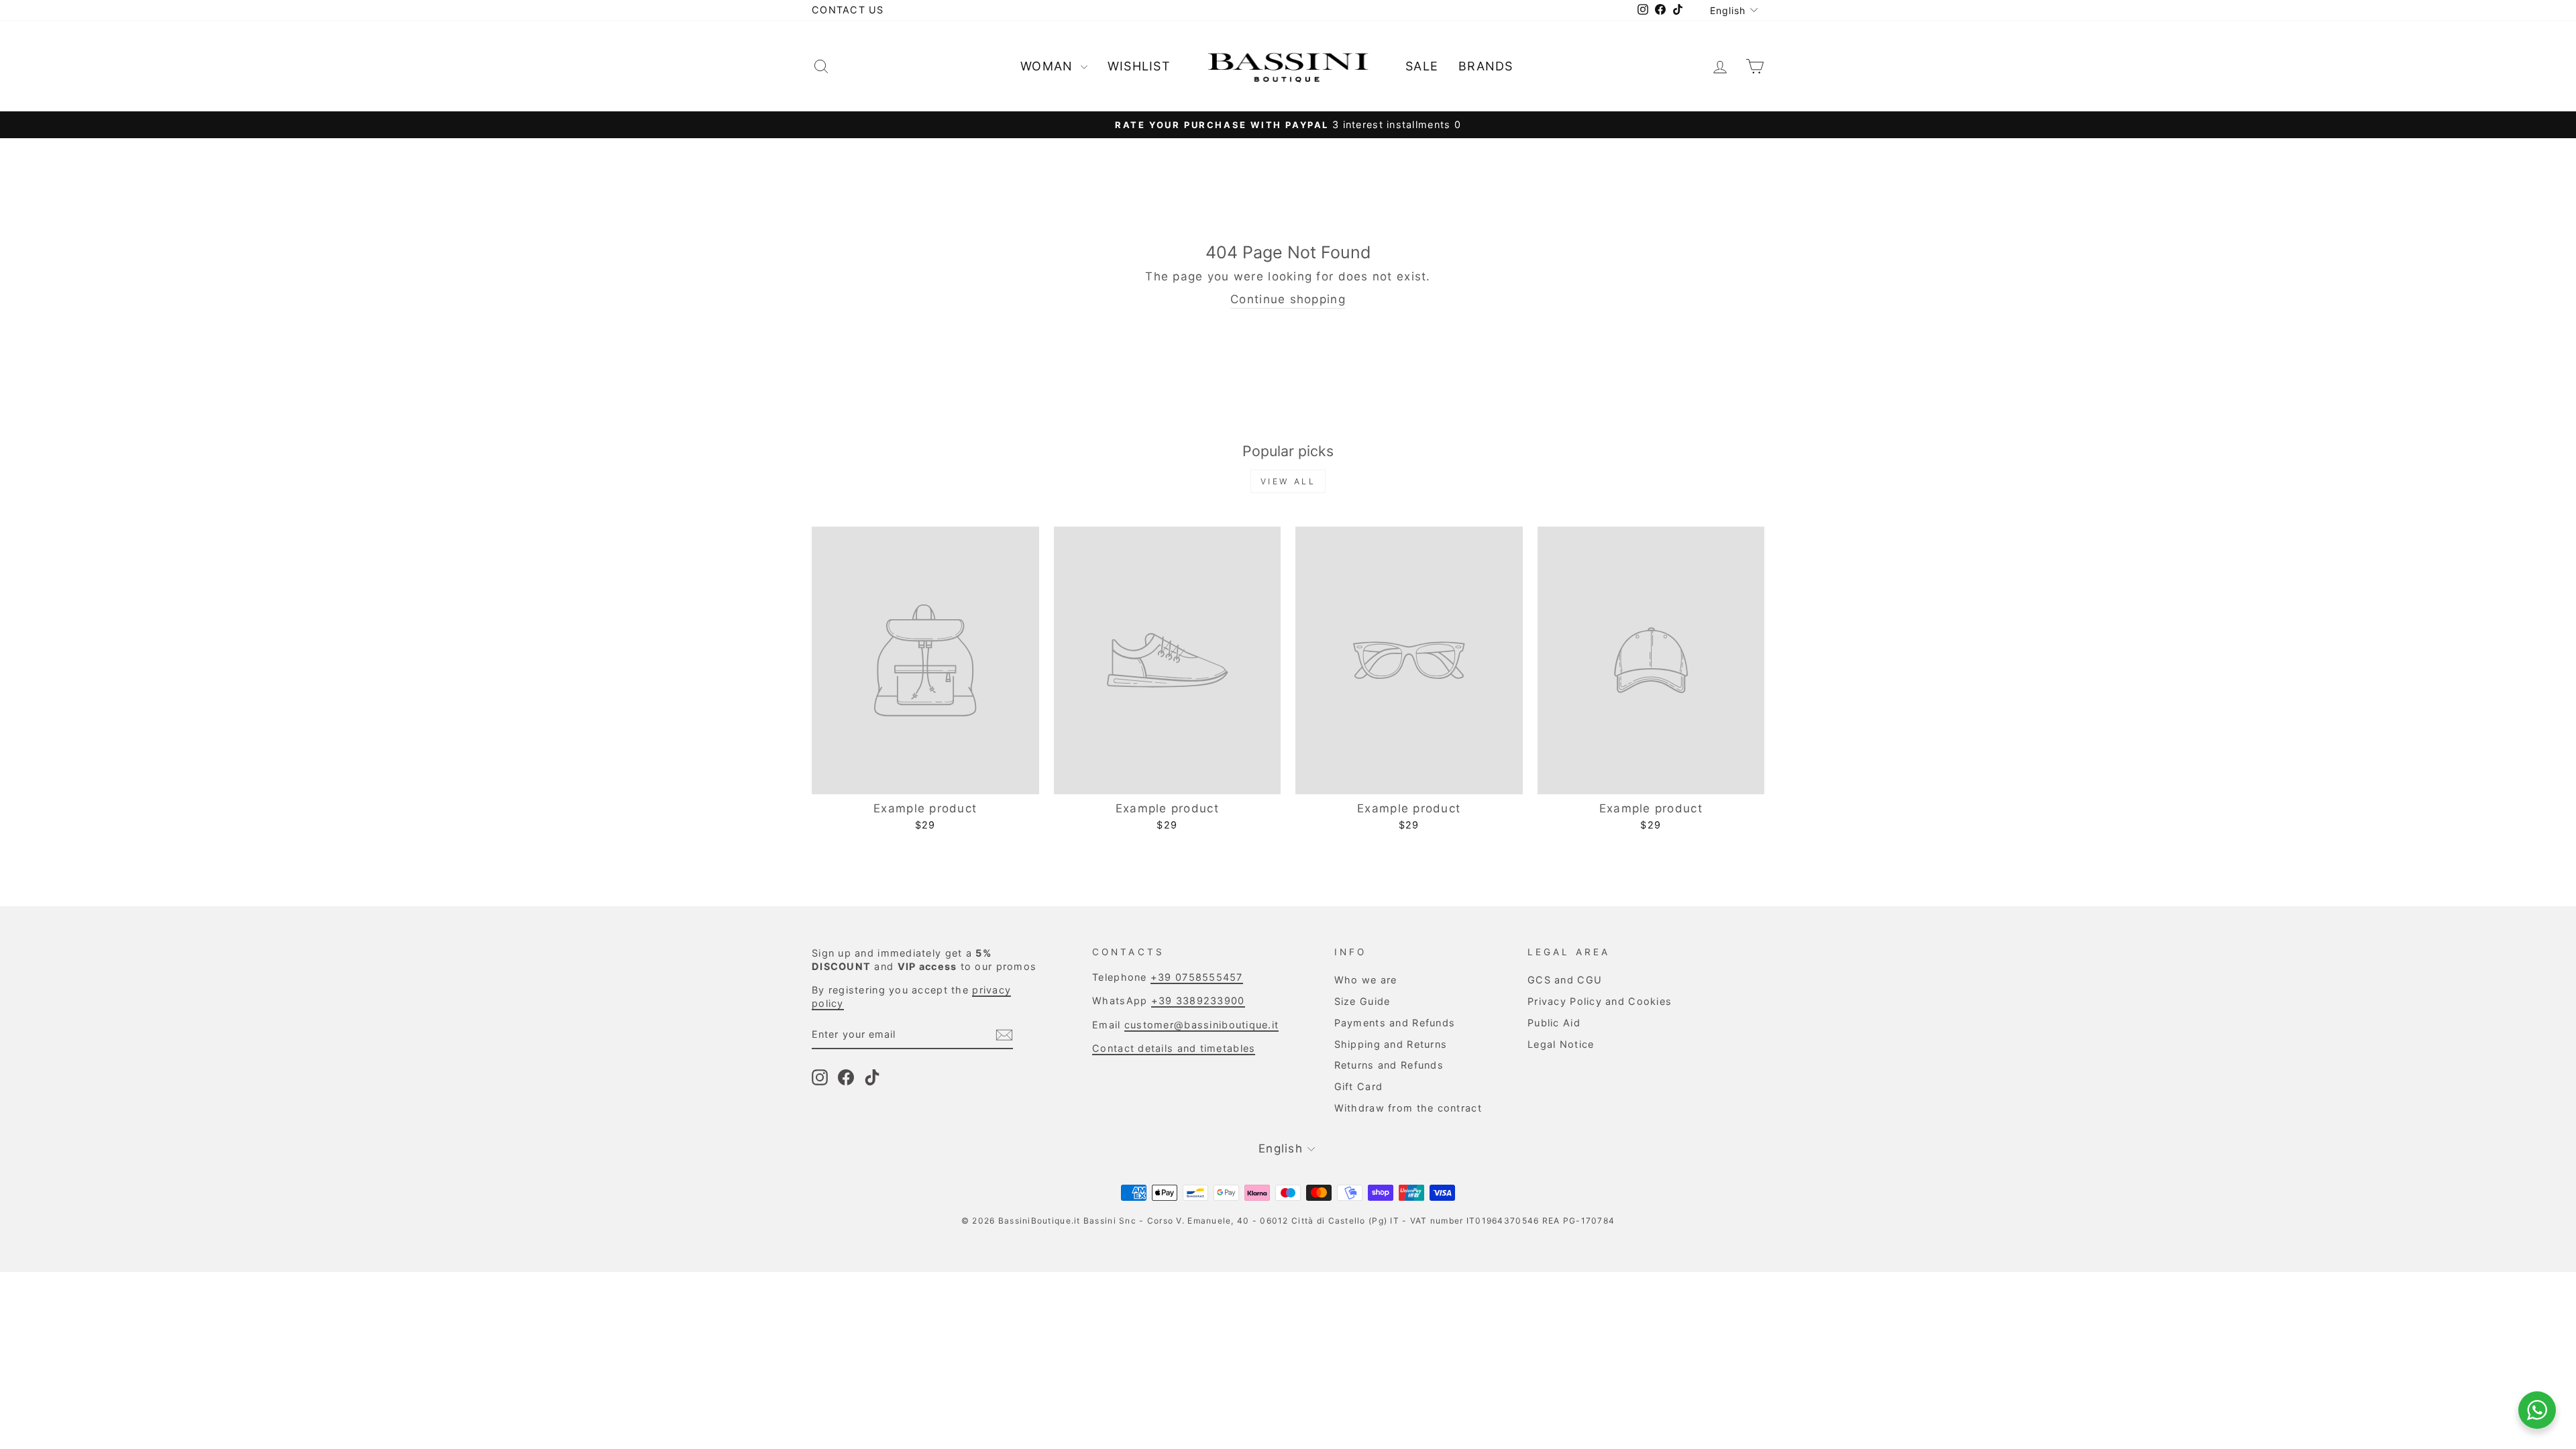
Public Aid (1554, 1023)
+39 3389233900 (1198, 1001)
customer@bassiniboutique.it (1201, 1025)
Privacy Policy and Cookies (1600, 1001)
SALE (1422, 66)
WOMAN (1049, 66)
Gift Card (1358, 1086)
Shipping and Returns (1391, 1044)
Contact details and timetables (1174, 1048)
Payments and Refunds (1395, 1023)
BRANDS (1486, 66)
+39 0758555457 (1197, 977)
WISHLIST (1139, 66)
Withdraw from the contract (1408, 1108)
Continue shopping (1288, 299)
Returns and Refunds (1389, 1065)
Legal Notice (1561, 1044)
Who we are (1366, 980)
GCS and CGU (1565, 980)
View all (1288, 481)
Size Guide (1362, 1001)
